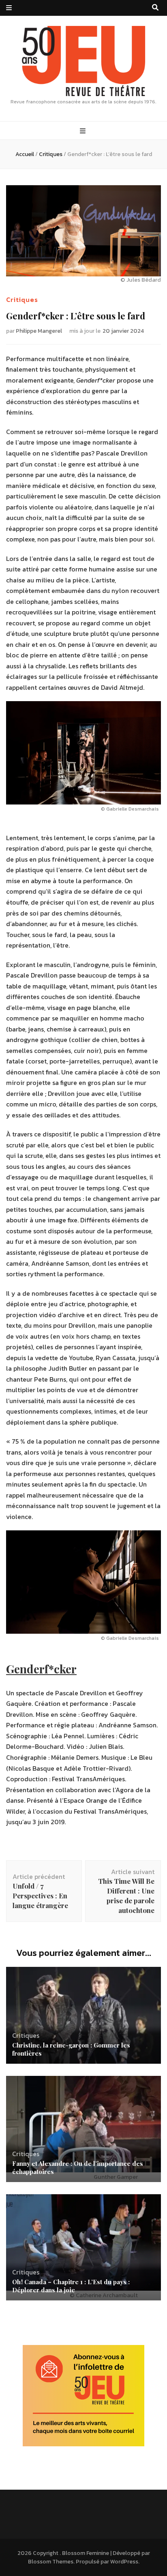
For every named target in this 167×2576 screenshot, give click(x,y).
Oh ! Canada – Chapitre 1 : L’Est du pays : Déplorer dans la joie (71, 2286)
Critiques (22, 300)
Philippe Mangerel (39, 331)
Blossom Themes (51, 2562)
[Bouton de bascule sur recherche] (155, 7)
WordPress (124, 2562)
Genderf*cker (41, 1669)
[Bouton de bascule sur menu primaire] (84, 131)
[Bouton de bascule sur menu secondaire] (9, 8)
